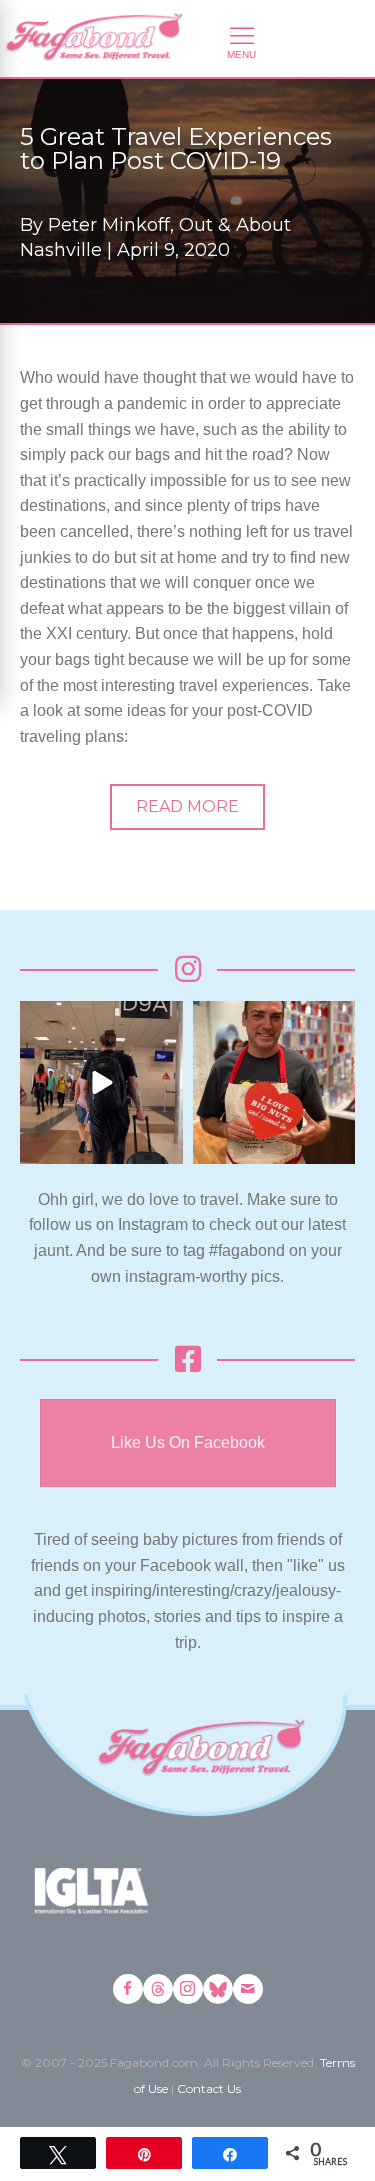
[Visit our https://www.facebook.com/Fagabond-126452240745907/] (128, 1989)
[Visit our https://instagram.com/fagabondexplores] (188, 1989)
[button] (187, 807)
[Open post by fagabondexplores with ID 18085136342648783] (274, 1082)
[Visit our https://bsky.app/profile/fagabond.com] (218, 1989)
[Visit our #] (248, 1989)
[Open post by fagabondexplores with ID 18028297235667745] (101, 1082)
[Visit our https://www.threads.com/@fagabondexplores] (158, 1989)
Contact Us (209, 2088)
